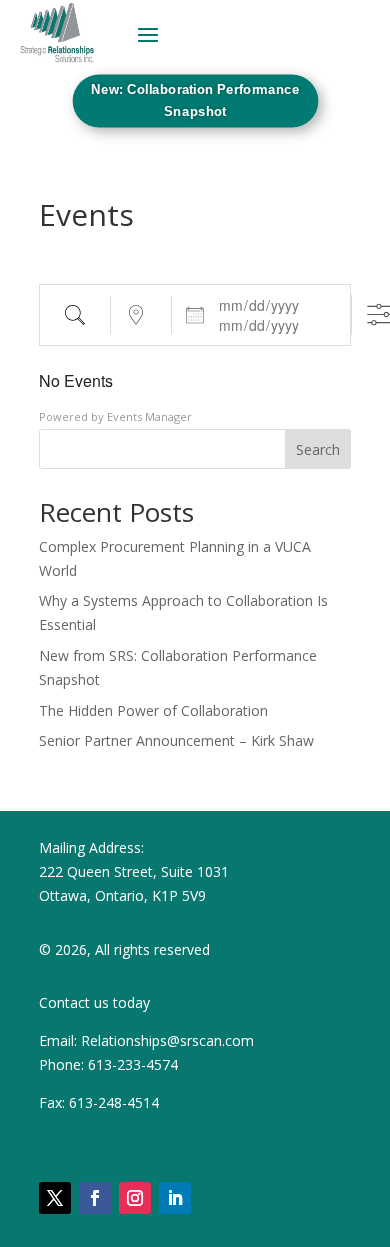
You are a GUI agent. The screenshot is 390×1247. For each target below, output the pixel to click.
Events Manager (149, 416)
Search (318, 449)
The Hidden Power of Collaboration (153, 710)
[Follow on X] (55, 1198)
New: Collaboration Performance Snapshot (195, 100)
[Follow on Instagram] (135, 1198)
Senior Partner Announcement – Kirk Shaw (176, 740)
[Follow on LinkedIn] (175, 1198)
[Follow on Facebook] (95, 1198)
